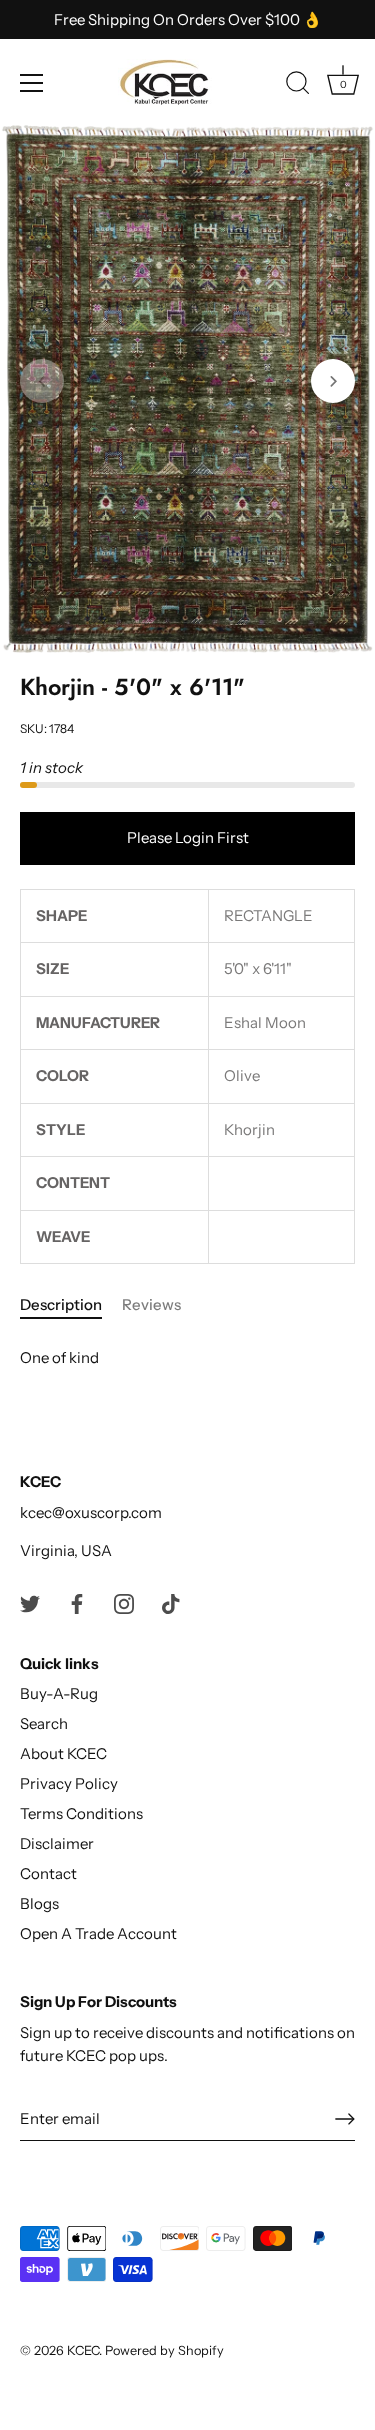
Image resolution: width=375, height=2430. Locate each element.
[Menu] (32, 83)
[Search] (298, 86)
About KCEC (63, 1753)
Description (61, 1304)
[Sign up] (345, 2119)
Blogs (39, 1903)
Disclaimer (57, 1843)
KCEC (83, 2350)
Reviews (151, 1304)
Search (44, 1723)
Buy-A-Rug (59, 1693)
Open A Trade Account (98, 1933)
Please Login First (188, 837)
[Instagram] (124, 1602)
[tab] (71, 1305)
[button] (42, 381)
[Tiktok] (171, 1602)
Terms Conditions (81, 1813)
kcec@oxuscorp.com (91, 1512)
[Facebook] (77, 1602)
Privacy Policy (69, 1783)
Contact (48, 1873)
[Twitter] (30, 1602)
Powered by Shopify (164, 2350)
